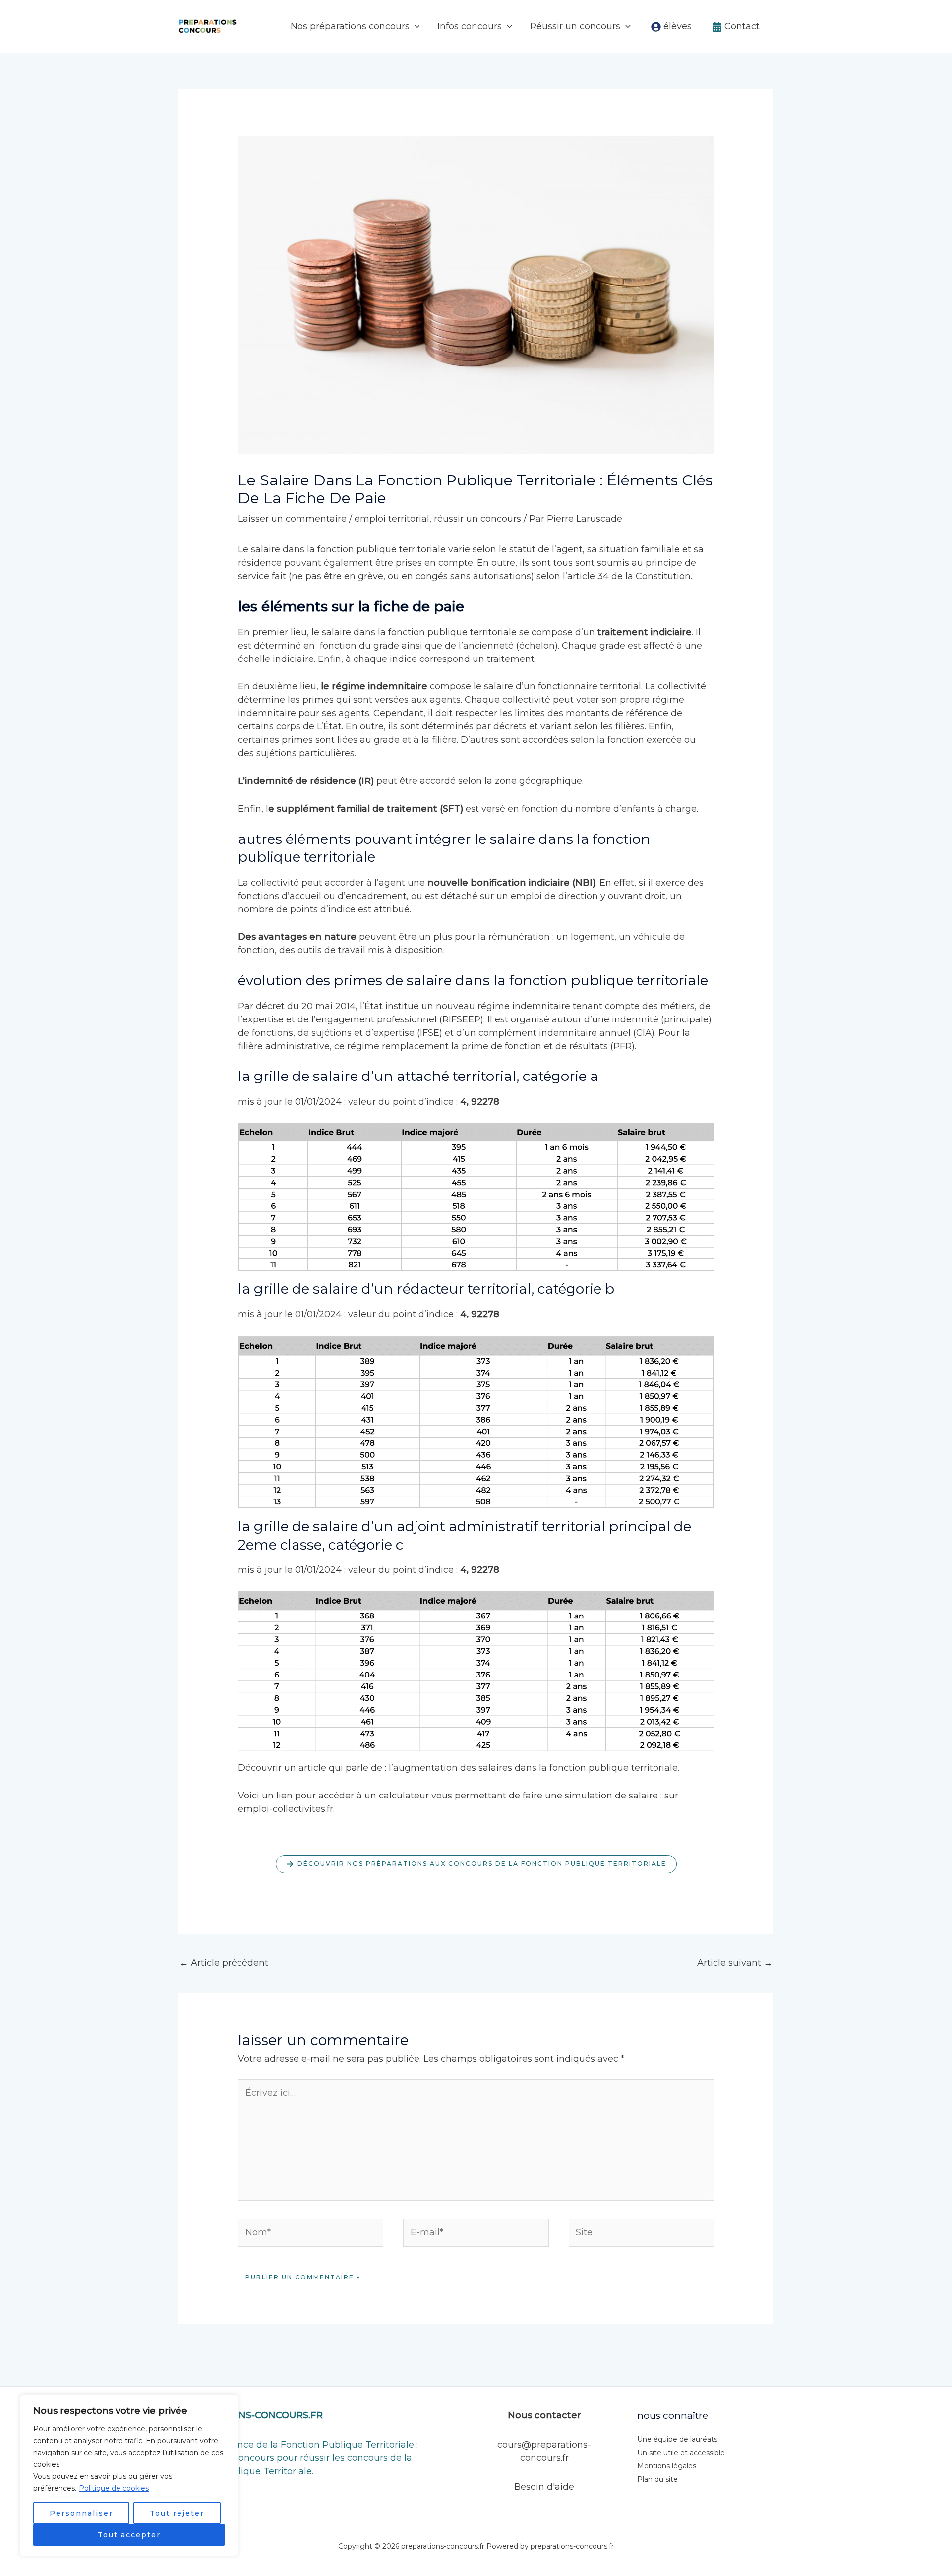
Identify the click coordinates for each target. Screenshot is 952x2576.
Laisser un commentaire (292, 519)
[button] (415, 26)
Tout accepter (129, 2535)
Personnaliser (81, 2513)
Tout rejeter (177, 2513)
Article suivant (735, 1963)
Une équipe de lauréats (677, 2439)
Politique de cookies (114, 2488)
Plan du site (657, 2479)
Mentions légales (667, 2466)
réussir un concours (477, 519)
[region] (129, 2475)
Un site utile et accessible (681, 2453)
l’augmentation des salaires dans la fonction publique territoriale (533, 1768)
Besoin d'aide (544, 2487)
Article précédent (224, 1963)
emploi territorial (392, 519)
